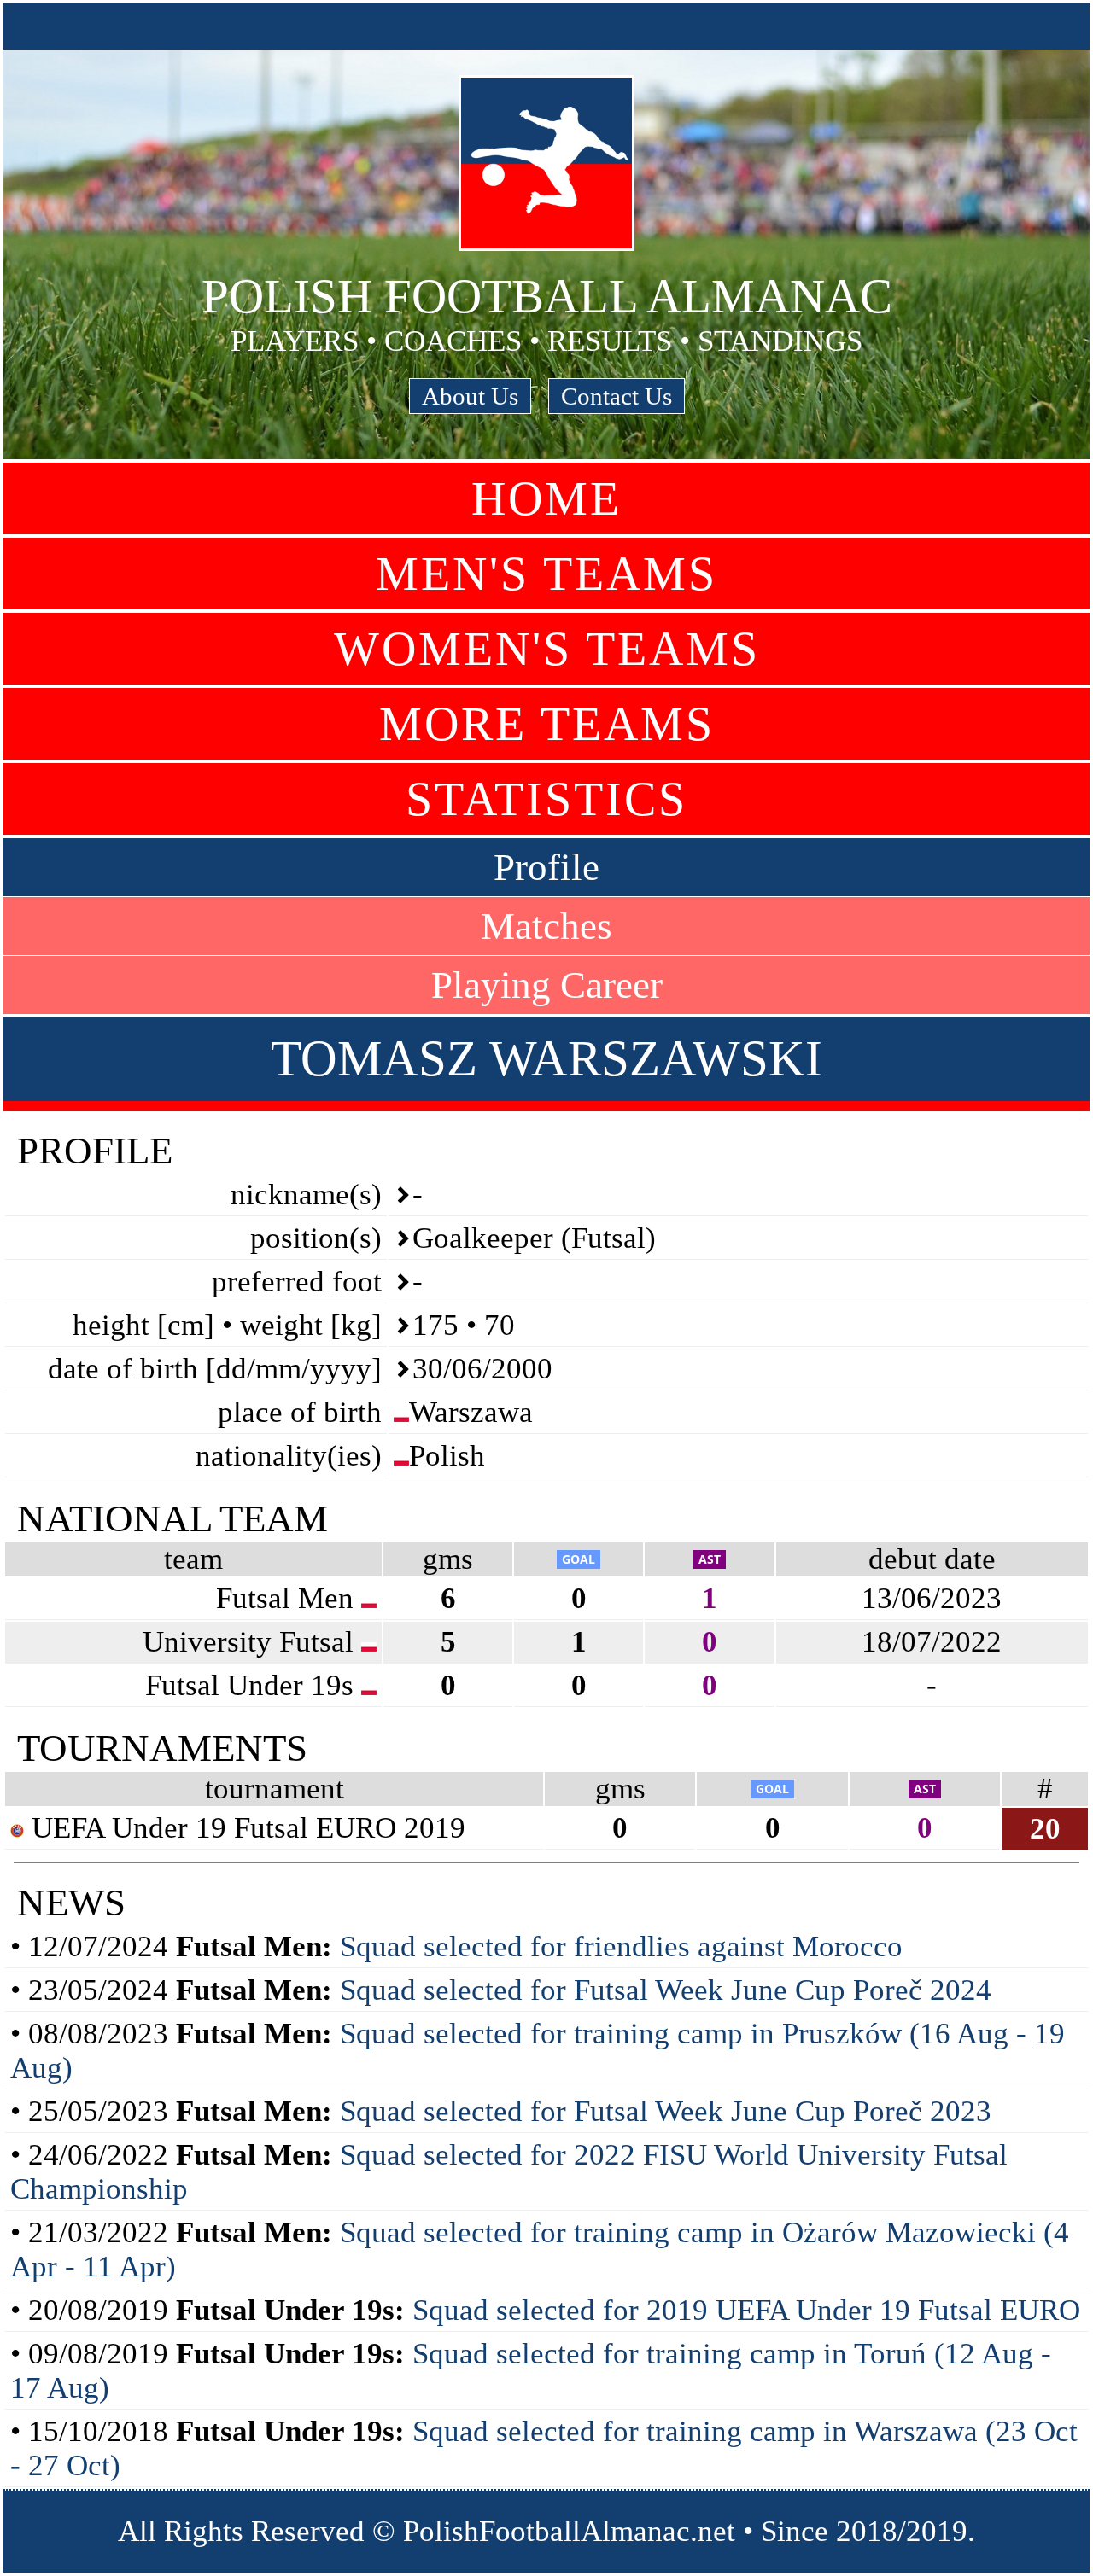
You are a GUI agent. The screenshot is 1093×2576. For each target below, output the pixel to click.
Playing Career (547, 985)
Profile (546, 867)
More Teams (547, 724)
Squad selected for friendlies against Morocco (621, 1947)
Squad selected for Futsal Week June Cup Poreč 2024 (666, 1990)
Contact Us (617, 396)
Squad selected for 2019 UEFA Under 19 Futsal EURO (746, 2310)
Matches (546, 926)
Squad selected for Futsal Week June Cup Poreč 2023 (666, 2111)
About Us (470, 396)
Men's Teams (546, 574)
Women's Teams (547, 649)
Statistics (546, 799)
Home (546, 498)
